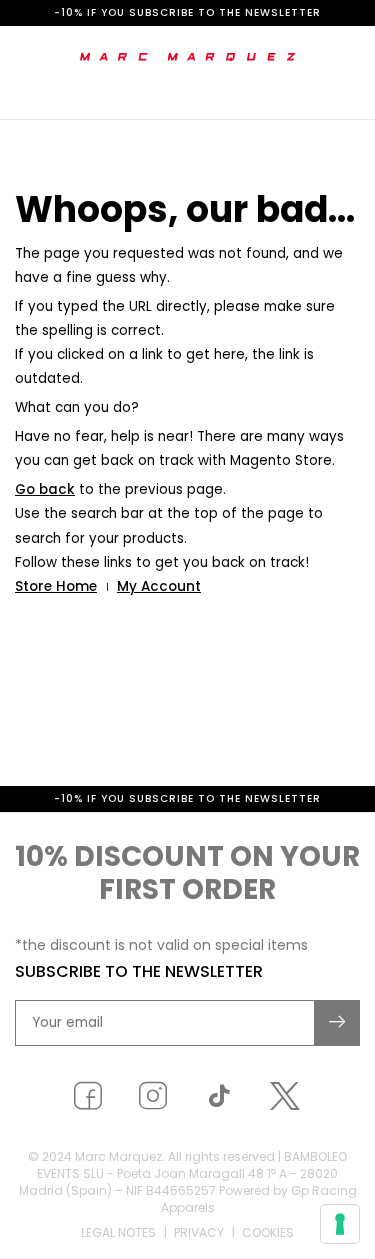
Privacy (199, 1232)
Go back (45, 489)
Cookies (268, 1232)
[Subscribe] (338, 1023)
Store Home (56, 586)
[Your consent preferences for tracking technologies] (340, 1224)
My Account (159, 586)
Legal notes (118, 1232)
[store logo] (187, 57)
